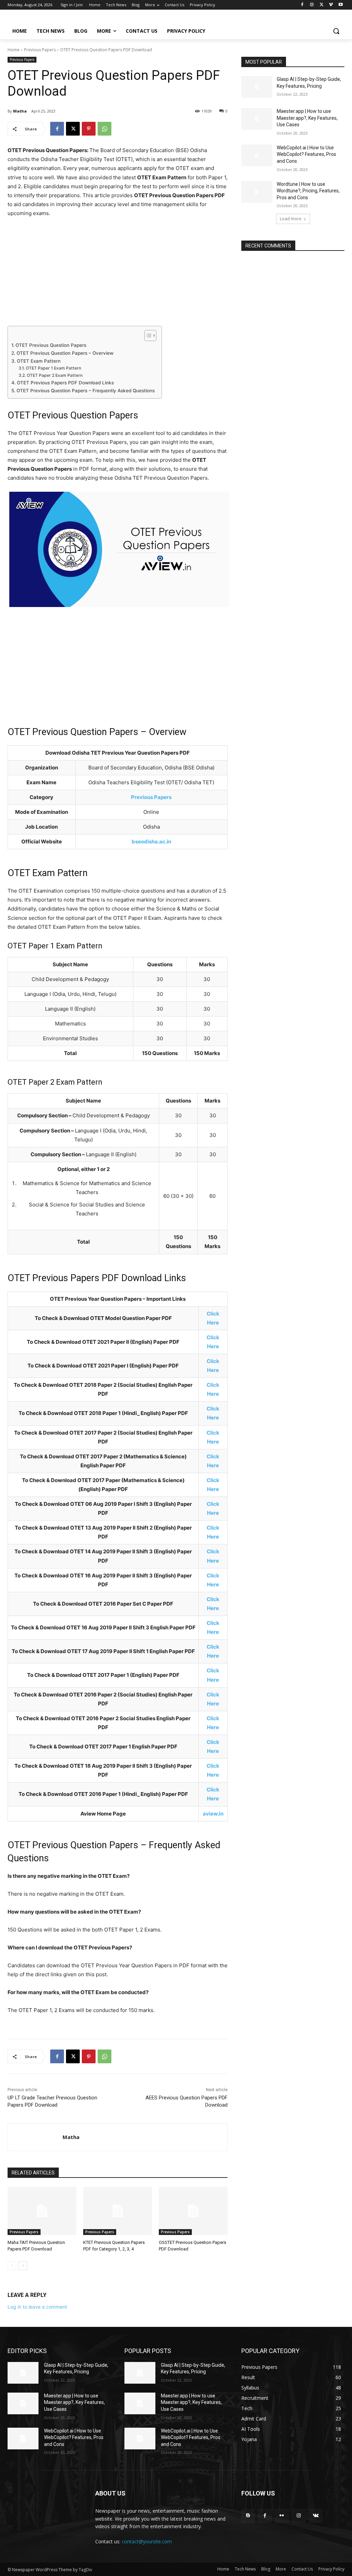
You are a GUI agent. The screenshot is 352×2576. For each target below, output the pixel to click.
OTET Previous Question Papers (51, 345)
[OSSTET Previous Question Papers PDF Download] (193, 2211)
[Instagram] (312, 5)
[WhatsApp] (104, 129)
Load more (291, 219)
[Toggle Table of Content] (147, 336)
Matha (20, 111)
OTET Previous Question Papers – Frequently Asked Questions (86, 391)
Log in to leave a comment (37, 2307)
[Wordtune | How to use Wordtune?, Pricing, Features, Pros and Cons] (257, 192)
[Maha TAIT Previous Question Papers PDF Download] (42, 2211)
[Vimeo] (331, 5)
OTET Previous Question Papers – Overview (65, 353)
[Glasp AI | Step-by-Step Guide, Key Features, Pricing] (257, 87)
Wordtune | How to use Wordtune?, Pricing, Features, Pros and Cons (308, 191)
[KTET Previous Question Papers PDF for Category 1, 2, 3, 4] (118, 2211)
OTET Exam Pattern (39, 361)
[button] (336, 31)
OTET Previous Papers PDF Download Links (65, 383)
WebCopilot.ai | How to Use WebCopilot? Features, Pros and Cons (306, 154)
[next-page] (23, 2266)
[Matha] (35, 2137)
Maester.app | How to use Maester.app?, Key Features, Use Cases (307, 118)
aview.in (213, 1814)
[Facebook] (302, 5)
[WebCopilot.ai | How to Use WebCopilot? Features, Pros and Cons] (257, 155)
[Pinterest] (89, 129)
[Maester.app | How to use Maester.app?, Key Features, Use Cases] (257, 119)
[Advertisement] (118, 275)
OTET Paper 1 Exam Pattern (53, 368)
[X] (322, 5)
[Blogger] (248, 2516)
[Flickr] (282, 2516)
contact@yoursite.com (147, 2541)
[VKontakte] (316, 2516)
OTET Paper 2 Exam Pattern (54, 375)
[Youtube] (340, 5)
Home (14, 50)
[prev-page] (12, 2266)
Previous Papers (40, 50)
